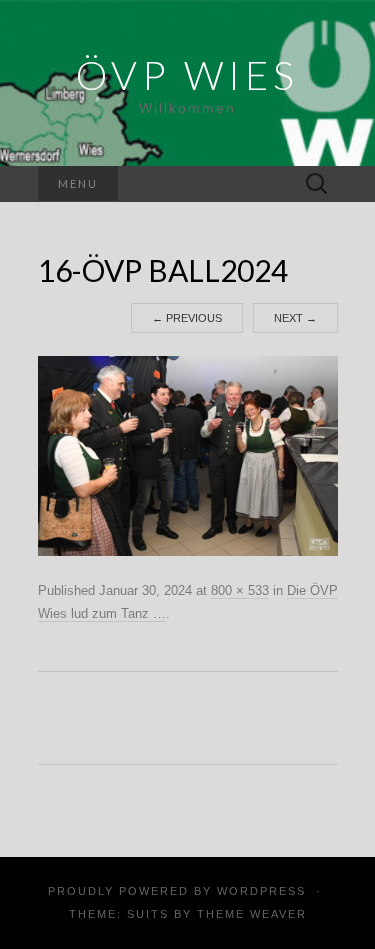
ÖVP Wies (187, 75)
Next (295, 318)
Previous (187, 318)
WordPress (261, 891)
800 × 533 (240, 590)
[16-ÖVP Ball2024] (188, 455)
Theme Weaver (252, 914)
